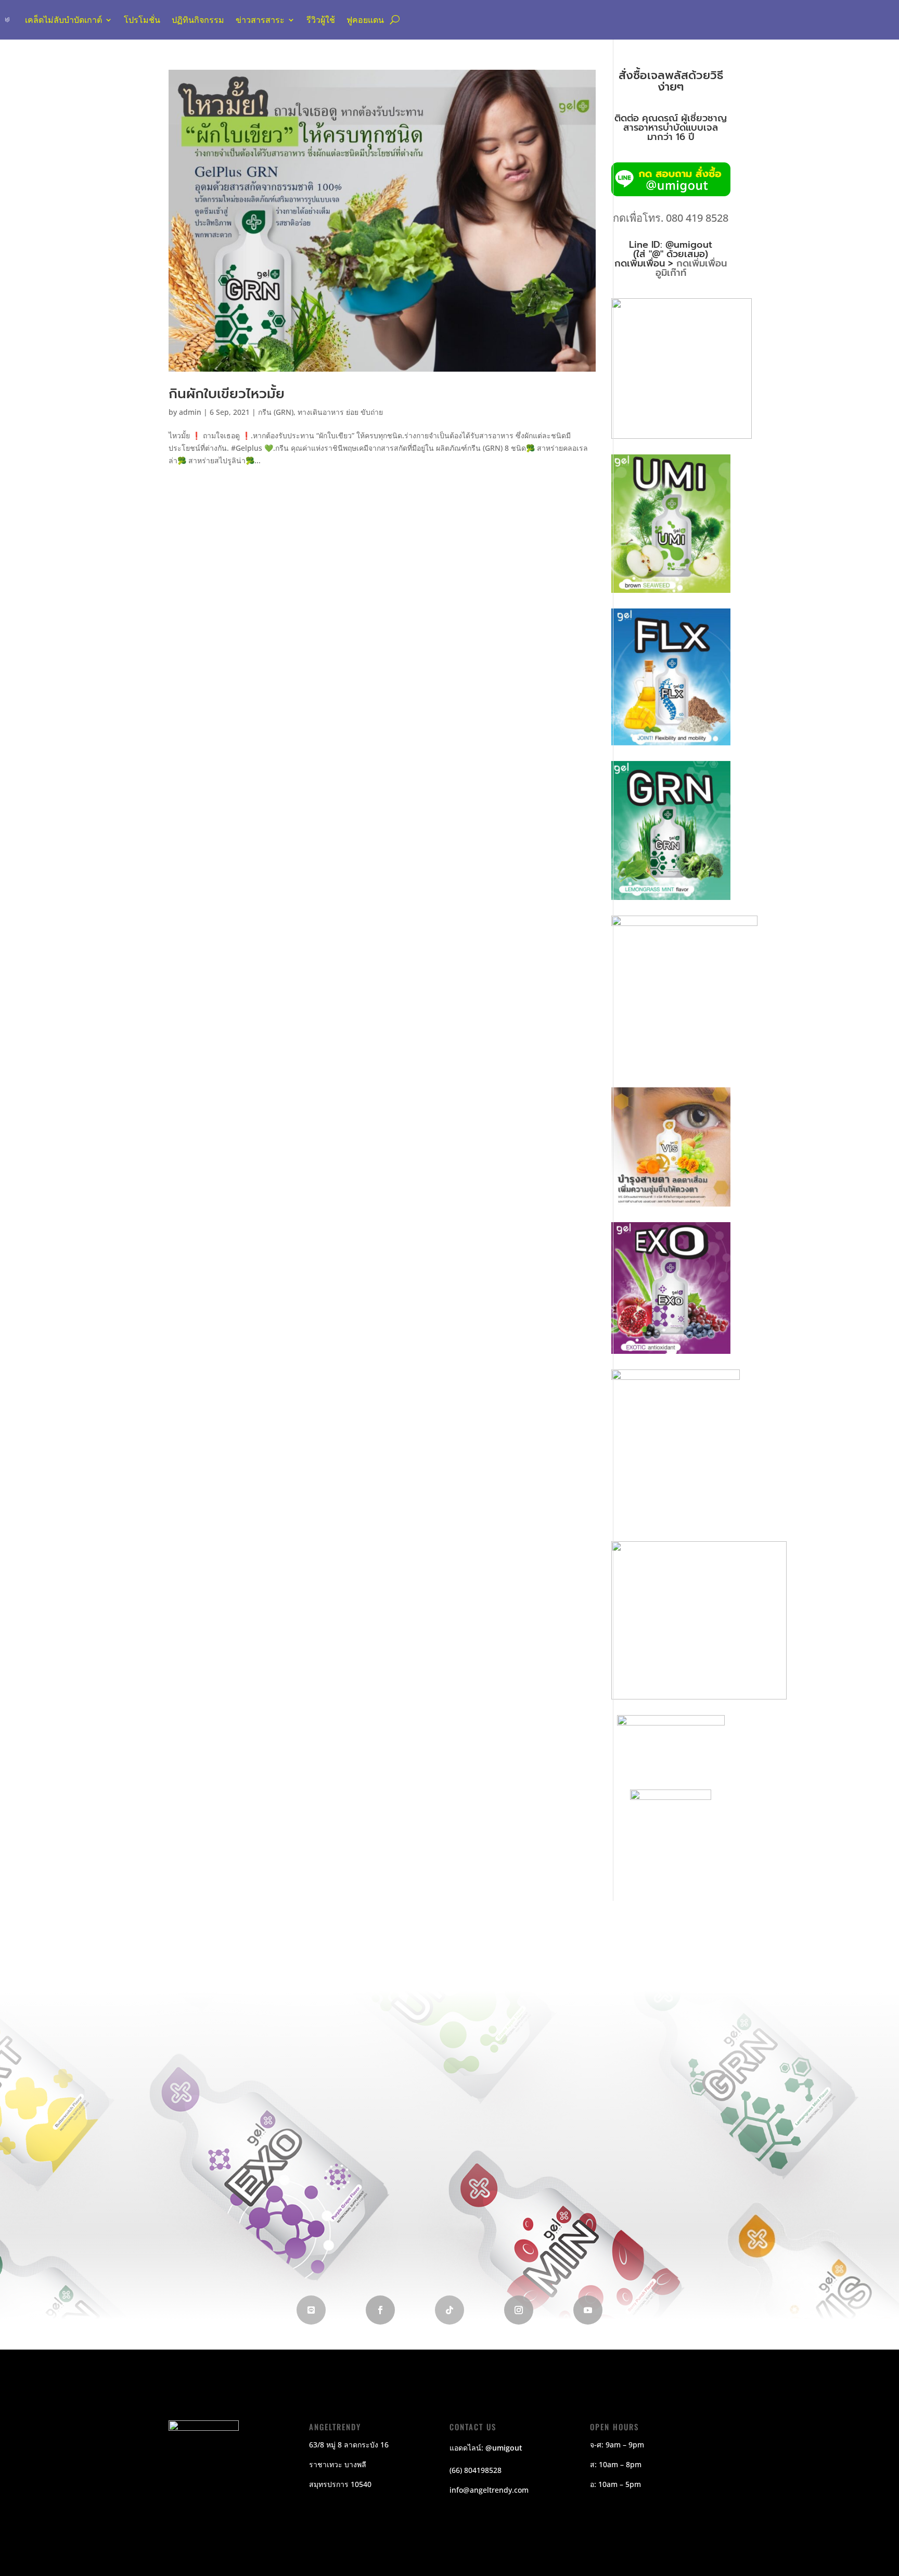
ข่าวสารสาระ (260, 20)
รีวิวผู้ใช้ (321, 20)
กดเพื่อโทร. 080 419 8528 (671, 218)
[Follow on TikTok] (449, 2310)
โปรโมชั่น (142, 20)
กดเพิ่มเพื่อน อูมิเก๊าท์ (691, 268)
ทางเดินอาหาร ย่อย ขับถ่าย (340, 412)
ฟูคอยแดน (365, 20)
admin (190, 412)
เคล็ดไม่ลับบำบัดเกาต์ (63, 20)
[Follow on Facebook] (380, 2310)
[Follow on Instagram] (519, 2310)
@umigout (504, 2448)
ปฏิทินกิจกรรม (198, 20)
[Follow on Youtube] (588, 2310)
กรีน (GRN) (276, 412)
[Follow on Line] (311, 2310)
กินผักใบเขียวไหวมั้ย (227, 394)
